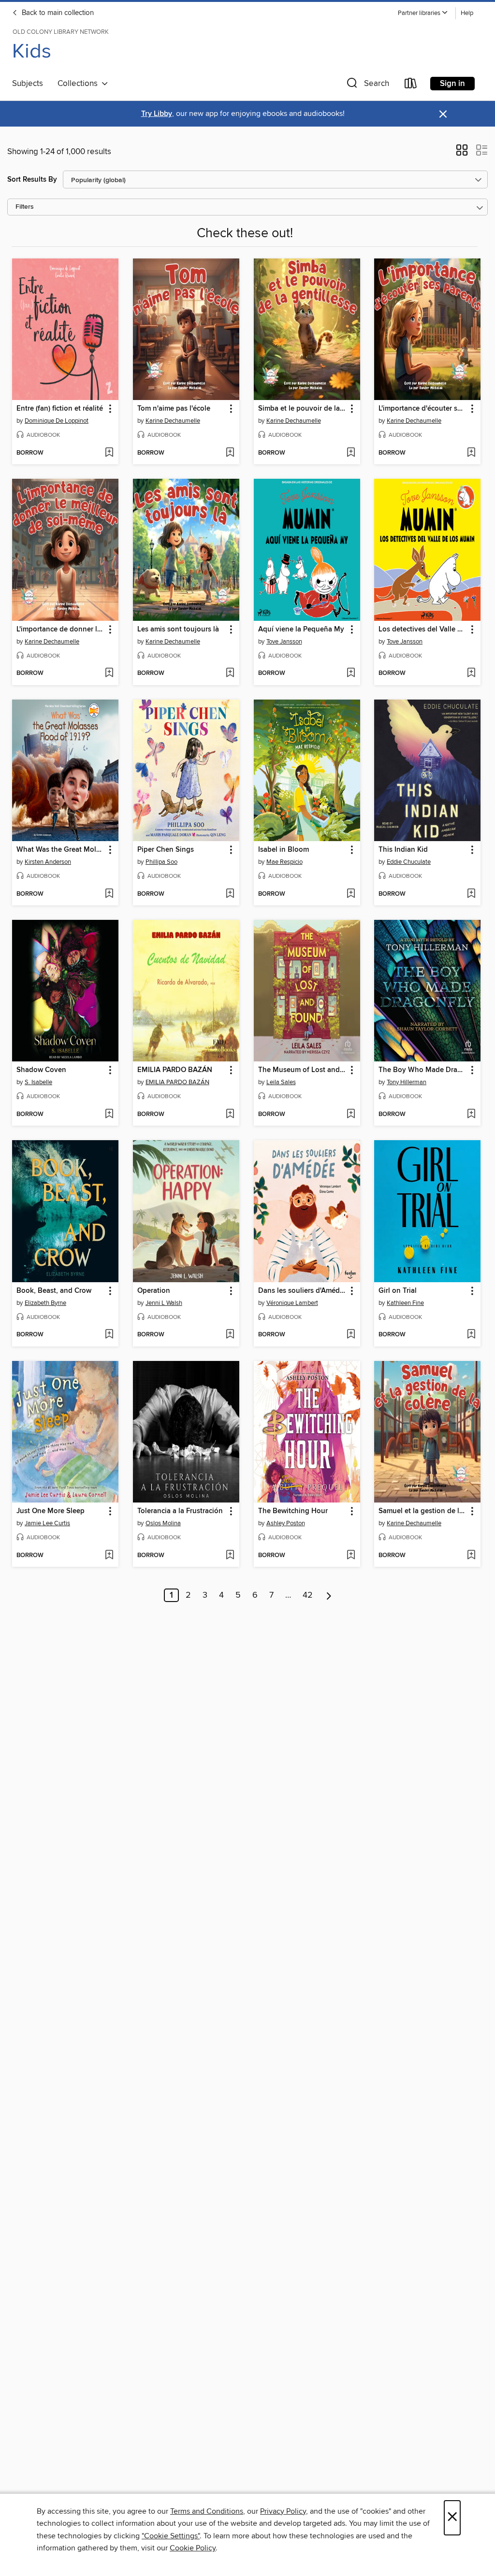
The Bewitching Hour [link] (293, 1511)
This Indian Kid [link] (403, 850)
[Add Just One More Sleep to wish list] (109, 1556)
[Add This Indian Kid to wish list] (471, 894)
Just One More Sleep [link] (51, 1511)
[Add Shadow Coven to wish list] (109, 1115)
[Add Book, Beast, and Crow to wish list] (109, 1335)
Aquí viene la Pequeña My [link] (301, 630)
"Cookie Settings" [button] (171, 2536)
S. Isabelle (38, 1082)
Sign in (452, 84)
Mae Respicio (284, 862)
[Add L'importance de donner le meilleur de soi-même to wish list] (109, 673)
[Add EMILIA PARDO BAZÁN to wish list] (230, 1115)
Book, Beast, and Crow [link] (54, 1291)
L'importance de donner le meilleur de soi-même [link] (61, 630)
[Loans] (411, 85)
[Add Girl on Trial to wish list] (471, 1335)
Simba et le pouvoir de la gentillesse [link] (302, 409)
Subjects (28, 84)
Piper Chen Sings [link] (166, 850)
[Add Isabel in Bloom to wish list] (351, 894)
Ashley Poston (286, 1523)
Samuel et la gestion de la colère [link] (423, 1511)
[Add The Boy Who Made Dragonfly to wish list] (471, 1115)
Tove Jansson (284, 642)
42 (308, 1595)
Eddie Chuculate (409, 862)
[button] (423, 13)
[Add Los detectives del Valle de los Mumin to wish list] (471, 673)
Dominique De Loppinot (57, 421)
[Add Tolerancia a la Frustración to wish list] (230, 1556)
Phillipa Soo (161, 862)
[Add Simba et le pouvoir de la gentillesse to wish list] (351, 453)
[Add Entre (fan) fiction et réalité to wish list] (109, 453)
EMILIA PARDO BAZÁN (177, 1082)
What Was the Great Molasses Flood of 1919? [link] (61, 850)
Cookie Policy (193, 2548)
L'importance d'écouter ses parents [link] (423, 409)
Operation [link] (154, 1291)
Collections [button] (80, 84)
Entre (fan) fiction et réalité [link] (60, 409)
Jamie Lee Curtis (47, 1523)
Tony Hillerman (407, 1082)
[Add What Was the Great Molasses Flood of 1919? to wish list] (109, 894)
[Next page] (329, 1595)
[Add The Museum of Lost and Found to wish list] (351, 1115)
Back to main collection (57, 13)
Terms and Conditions (207, 2511)
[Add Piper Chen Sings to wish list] (230, 894)
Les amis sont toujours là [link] (178, 630)
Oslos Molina (163, 1523)
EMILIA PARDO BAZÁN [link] (175, 1070)
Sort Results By (32, 179)
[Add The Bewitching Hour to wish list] (351, 1556)
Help (467, 13)
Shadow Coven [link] (41, 1070)
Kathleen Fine (405, 1303)
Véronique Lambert (292, 1303)
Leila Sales (281, 1082)
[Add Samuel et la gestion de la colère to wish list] (471, 1556)
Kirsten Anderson (48, 862)
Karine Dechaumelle (173, 421)
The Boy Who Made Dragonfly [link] (423, 1070)
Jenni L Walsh (164, 1303)
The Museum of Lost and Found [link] (302, 1070)
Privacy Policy (283, 2511)
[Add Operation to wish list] (230, 1335)
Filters (25, 207)
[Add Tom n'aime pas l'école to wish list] (230, 453)
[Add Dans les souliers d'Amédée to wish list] (351, 1335)
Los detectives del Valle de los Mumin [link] (423, 630)
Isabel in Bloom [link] (284, 850)
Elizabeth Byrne (45, 1303)
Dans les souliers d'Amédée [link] (302, 1291)
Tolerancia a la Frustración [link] (180, 1511)
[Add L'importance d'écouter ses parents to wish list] (471, 453)
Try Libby (157, 114)
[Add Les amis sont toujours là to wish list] (230, 673)
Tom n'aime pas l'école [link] (174, 409)
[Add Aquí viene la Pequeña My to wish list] (351, 673)
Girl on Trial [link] (398, 1291)
